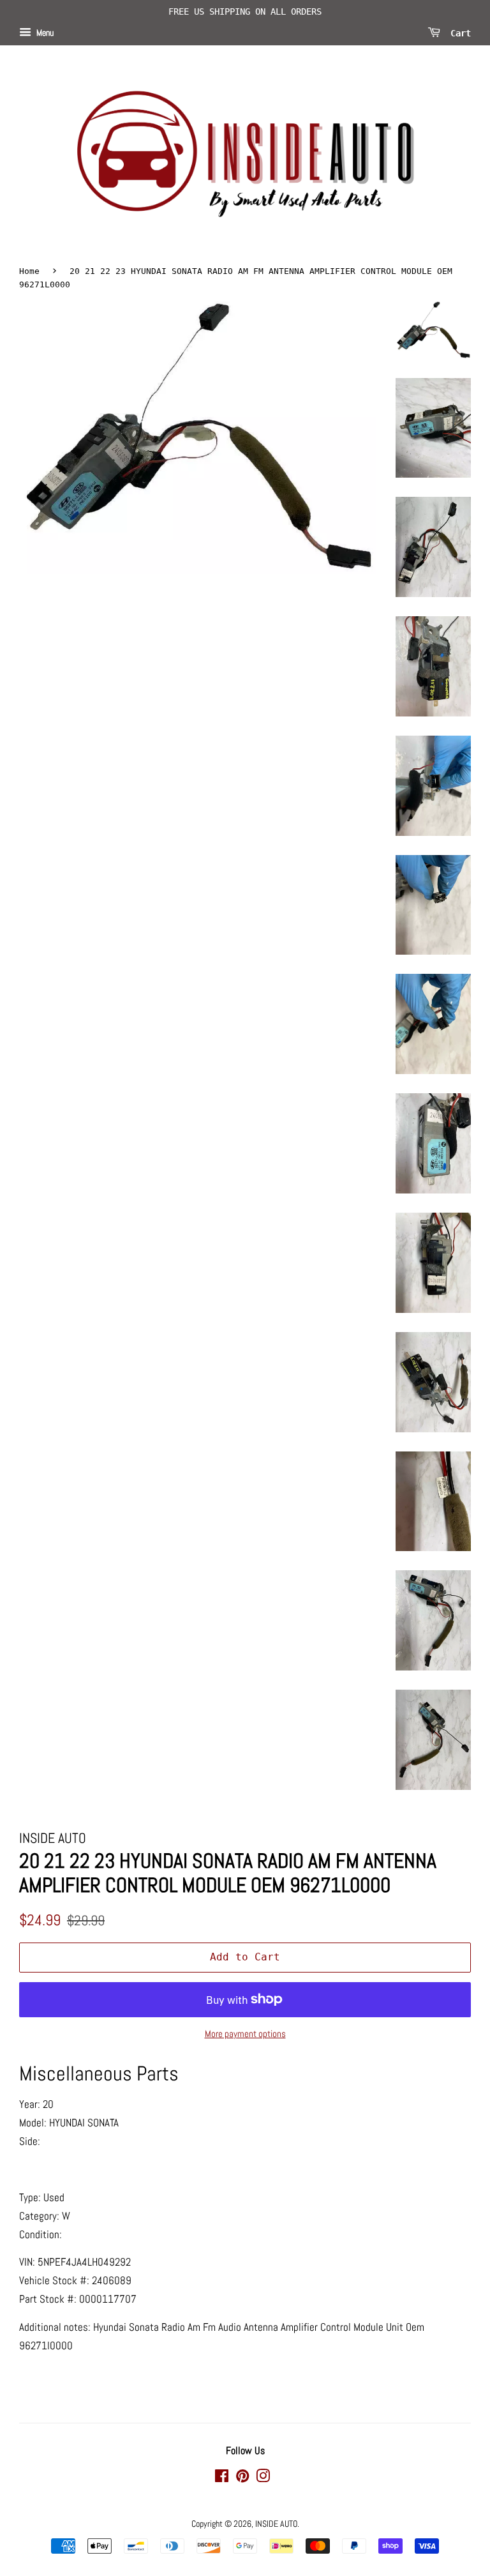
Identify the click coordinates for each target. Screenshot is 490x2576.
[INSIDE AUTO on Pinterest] (242, 2478)
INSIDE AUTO (276, 2524)
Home (29, 271)
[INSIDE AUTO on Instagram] (263, 2478)
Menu (44, 33)
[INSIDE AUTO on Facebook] (222, 2478)
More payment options (245, 2034)
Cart (458, 33)
